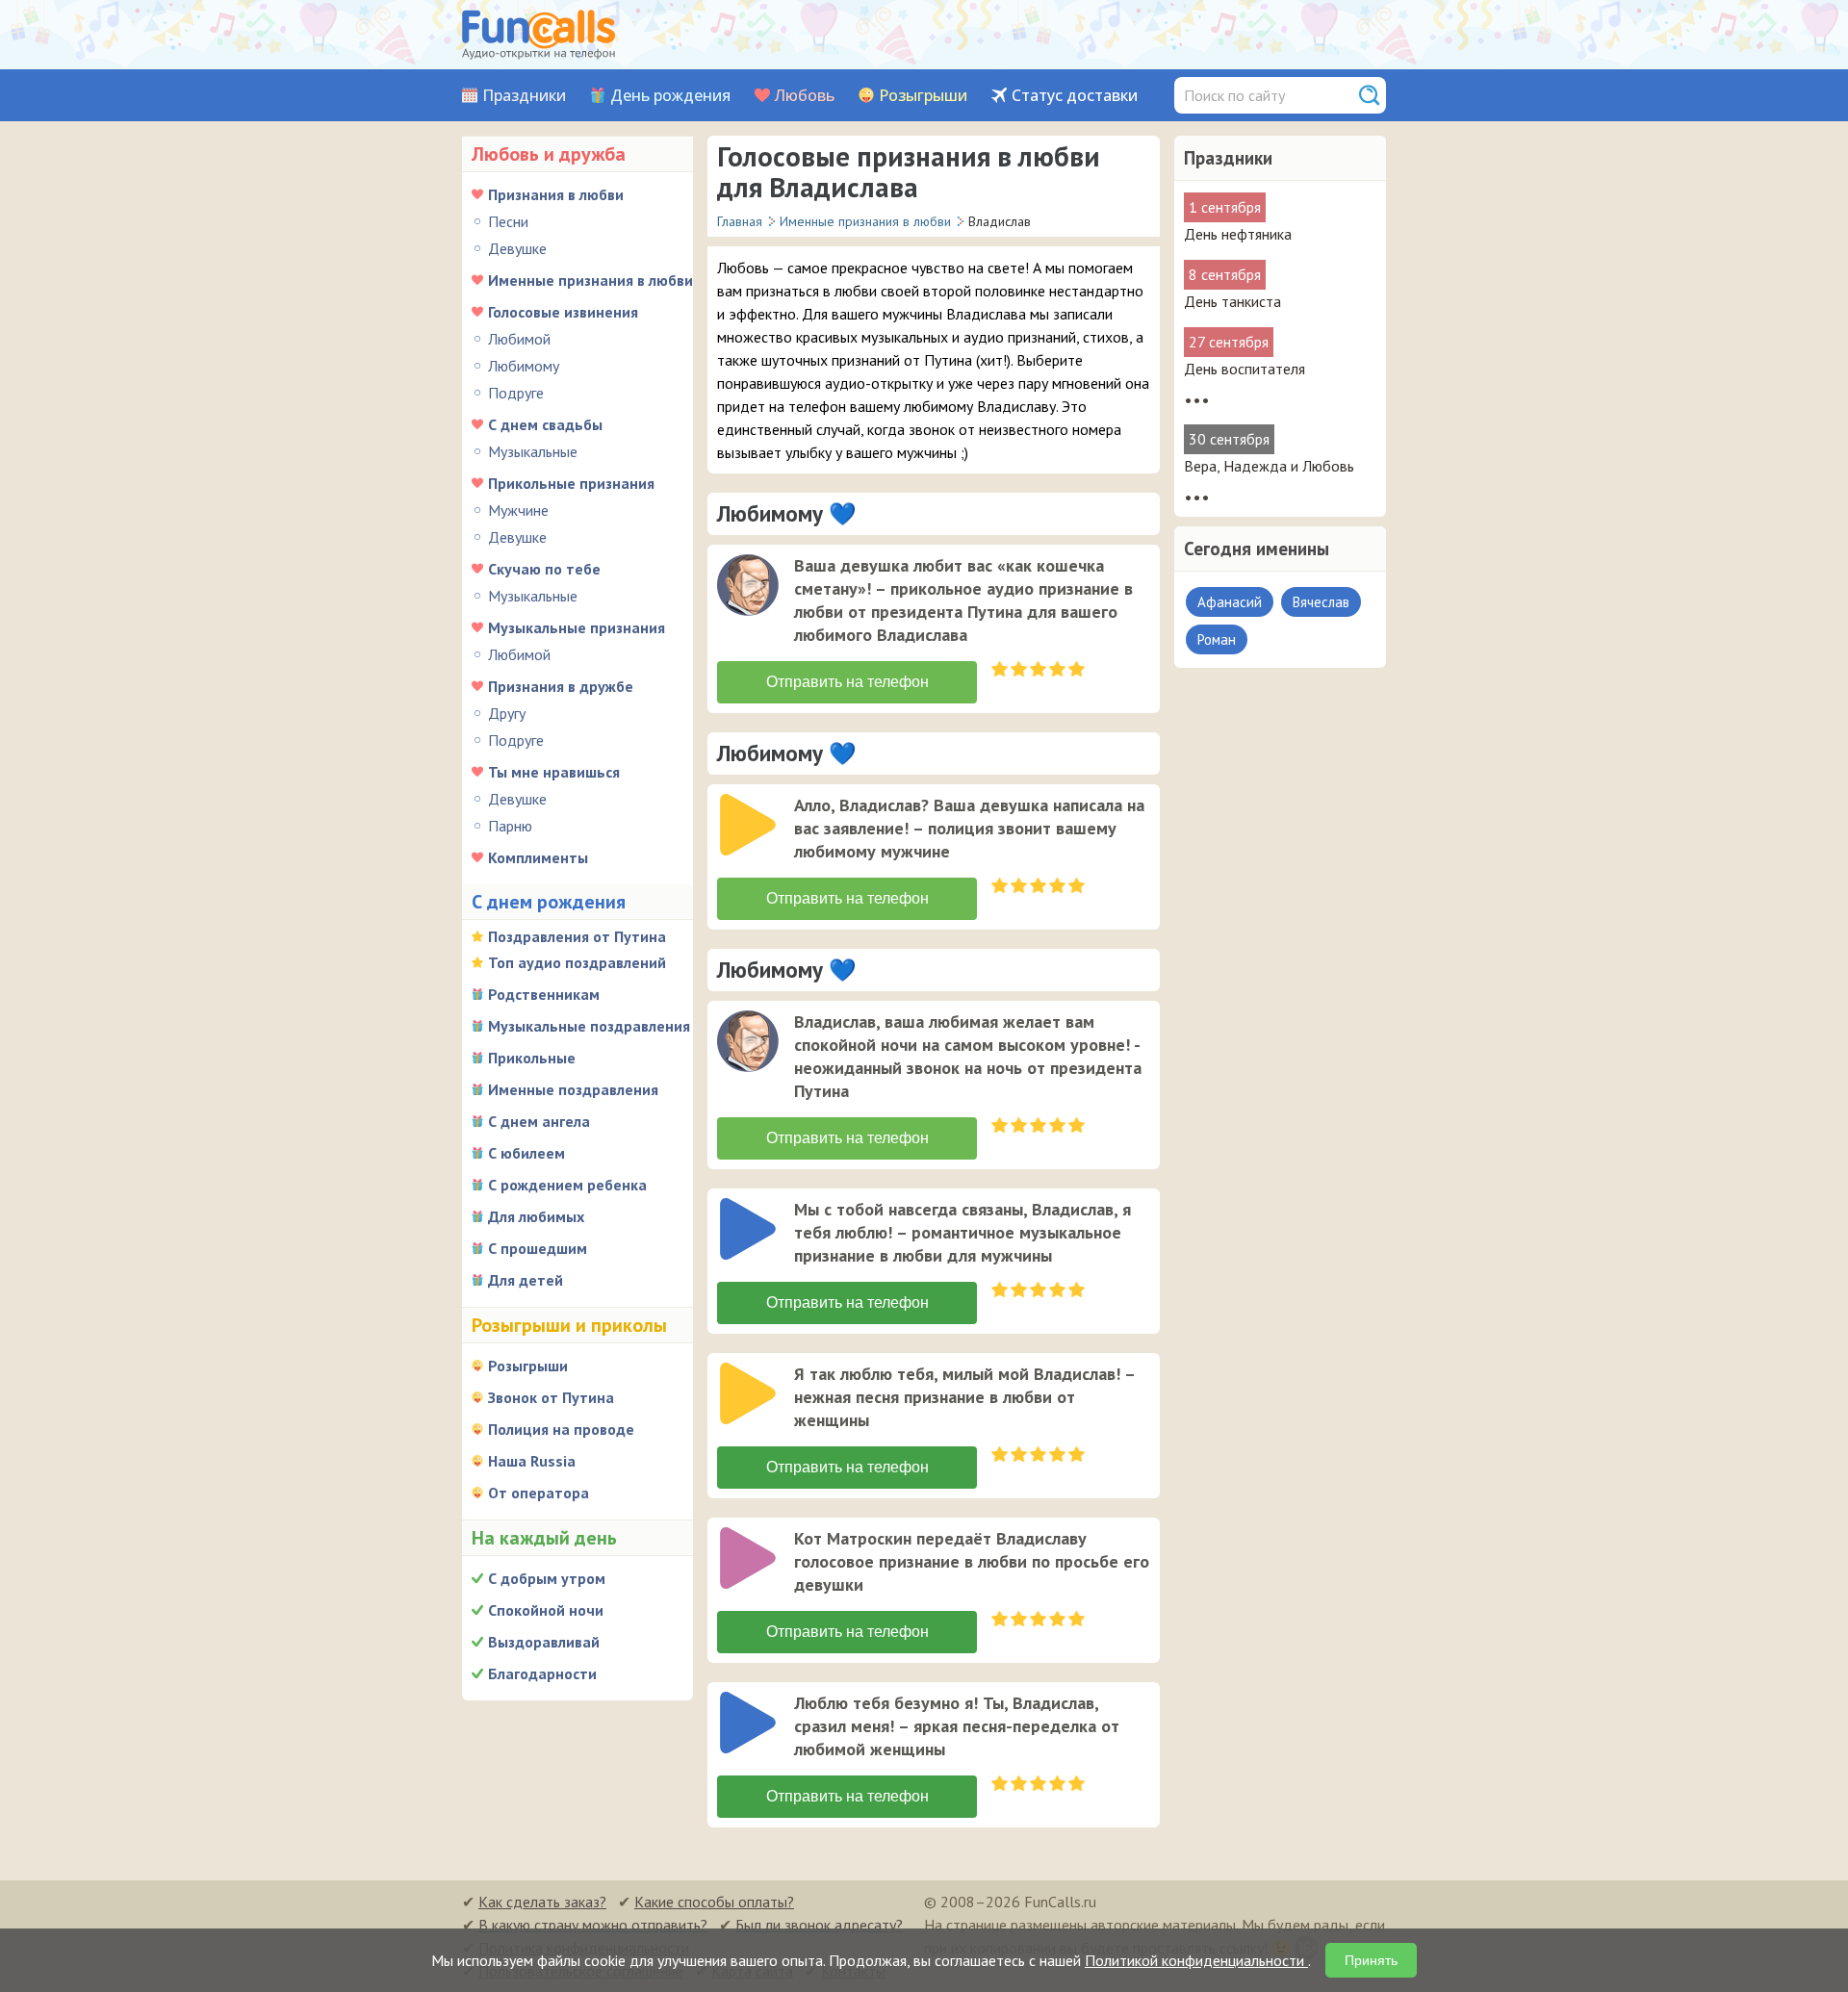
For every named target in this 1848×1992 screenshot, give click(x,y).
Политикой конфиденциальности (1196, 1960)
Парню (510, 826)
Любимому (524, 366)
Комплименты (538, 857)
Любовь (805, 96)
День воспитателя (1245, 369)
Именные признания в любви (590, 280)
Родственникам (544, 994)
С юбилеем (526, 1153)
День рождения (670, 96)
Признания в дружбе (561, 686)
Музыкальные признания (577, 627)
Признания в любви (556, 194)
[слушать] (748, 585)
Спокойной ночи (546, 1610)
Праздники (524, 96)
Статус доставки (1075, 96)
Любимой (519, 339)
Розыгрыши (923, 96)
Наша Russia (532, 1461)
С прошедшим (538, 1248)
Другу (507, 713)
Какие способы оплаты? (714, 1902)
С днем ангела (539, 1121)
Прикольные (532, 1058)
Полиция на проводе (561, 1429)
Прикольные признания (571, 483)
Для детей (526, 1280)
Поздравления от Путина (577, 936)
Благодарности (542, 1673)
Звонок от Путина (551, 1397)
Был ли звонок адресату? (819, 1925)
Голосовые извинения (563, 312)
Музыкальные (533, 451)
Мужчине (518, 510)
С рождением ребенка (567, 1185)
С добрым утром (547, 1578)
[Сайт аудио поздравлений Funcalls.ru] (539, 35)
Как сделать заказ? (542, 1902)
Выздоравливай (544, 1642)
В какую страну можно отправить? (593, 1925)
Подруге (516, 393)
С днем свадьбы (545, 424)
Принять (1371, 1960)
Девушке (517, 248)
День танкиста (1232, 301)
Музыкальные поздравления (589, 1026)
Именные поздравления (573, 1089)
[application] (750, 587)
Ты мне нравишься (554, 772)
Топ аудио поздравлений (577, 962)
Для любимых (536, 1216)
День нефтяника (1238, 234)
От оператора (539, 1493)
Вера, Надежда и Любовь (1269, 466)
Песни (508, 221)
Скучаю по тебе (544, 569)
